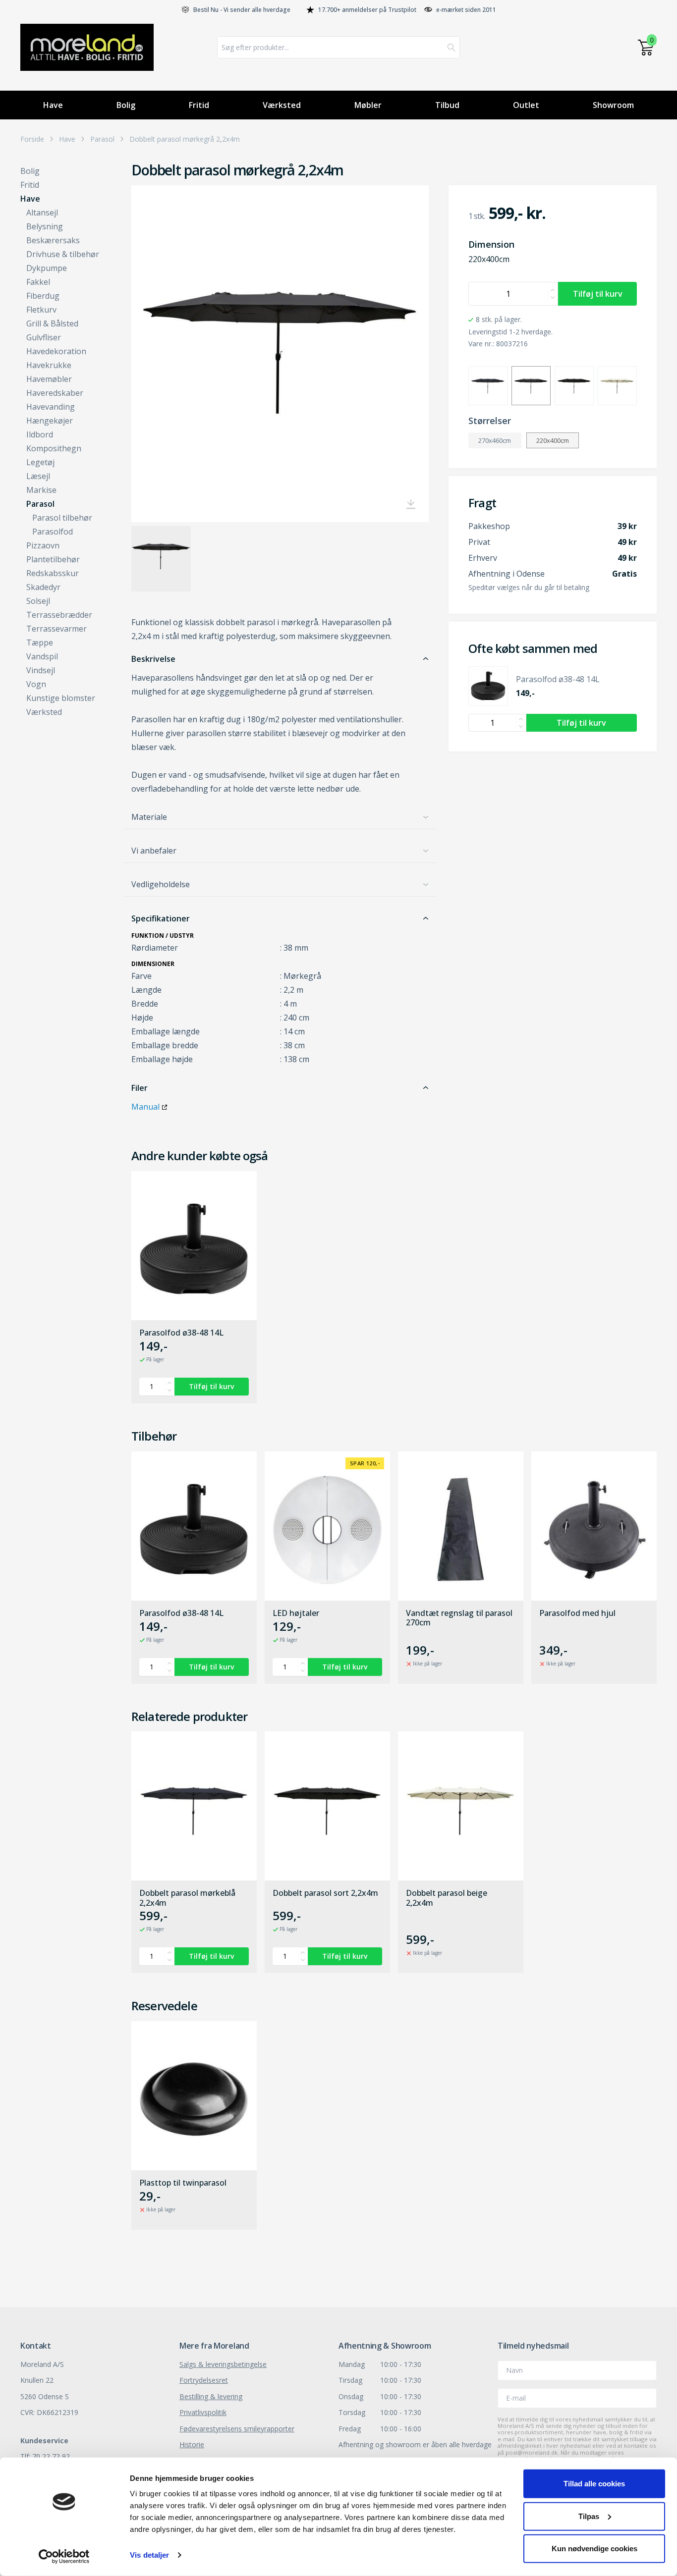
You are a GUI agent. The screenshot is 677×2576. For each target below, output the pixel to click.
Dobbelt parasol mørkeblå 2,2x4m (187, 1898)
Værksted (282, 105)
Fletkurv (41, 310)
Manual (145, 1107)
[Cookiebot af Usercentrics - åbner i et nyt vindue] (64, 2557)
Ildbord (40, 434)
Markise (41, 490)
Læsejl (38, 476)
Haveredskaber (55, 393)
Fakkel (38, 282)
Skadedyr (43, 587)
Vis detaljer (149, 2555)
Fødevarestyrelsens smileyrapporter (237, 2429)
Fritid (199, 105)
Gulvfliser (44, 337)
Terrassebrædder (59, 615)
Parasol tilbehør (62, 518)
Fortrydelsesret (204, 2380)
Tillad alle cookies (594, 2484)
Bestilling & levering (211, 2396)
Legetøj (40, 462)
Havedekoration (56, 351)
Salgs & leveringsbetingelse (223, 2364)
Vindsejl (41, 670)
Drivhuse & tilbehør (63, 254)
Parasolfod (53, 532)
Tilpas (589, 2516)
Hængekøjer (50, 421)
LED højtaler (296, 1613)
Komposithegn (54, 448)
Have (53, 105)
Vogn (36, 684)
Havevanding (51, 407)
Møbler (368, 105)
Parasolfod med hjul (577, 1613)
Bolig (126, 105)
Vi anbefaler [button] (154, 851)
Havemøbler (49, 379)
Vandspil (42, 656)
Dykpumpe (47, 268)
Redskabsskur (53, 573)
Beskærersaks (53, 240)
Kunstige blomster (61, 698)
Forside (32, 139)
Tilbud (447, 105)
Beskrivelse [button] (153, 659)
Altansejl (42, 213)
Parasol (102, 139)
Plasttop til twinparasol (183, 2183)
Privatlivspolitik (203, 2412)
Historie (192, 2444)
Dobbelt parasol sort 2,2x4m (325, 1893)
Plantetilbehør (53, 559)
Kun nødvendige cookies (594, 2549)
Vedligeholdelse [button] (161, 884)
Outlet (526, 105)
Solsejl (38, 601)
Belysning (45, 226)
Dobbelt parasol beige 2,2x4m (447, 1898)
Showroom (613, 105)
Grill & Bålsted (52, 323)
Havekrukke (49, 365)
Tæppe (40, 643)
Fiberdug (43, 296)
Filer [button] (140, 1088)
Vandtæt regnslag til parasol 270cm (459, 1618)
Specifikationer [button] (161, 918)
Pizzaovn (43, 545)
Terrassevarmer (56, 629)
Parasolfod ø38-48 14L (181, 1333)
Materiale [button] (149, 817)
